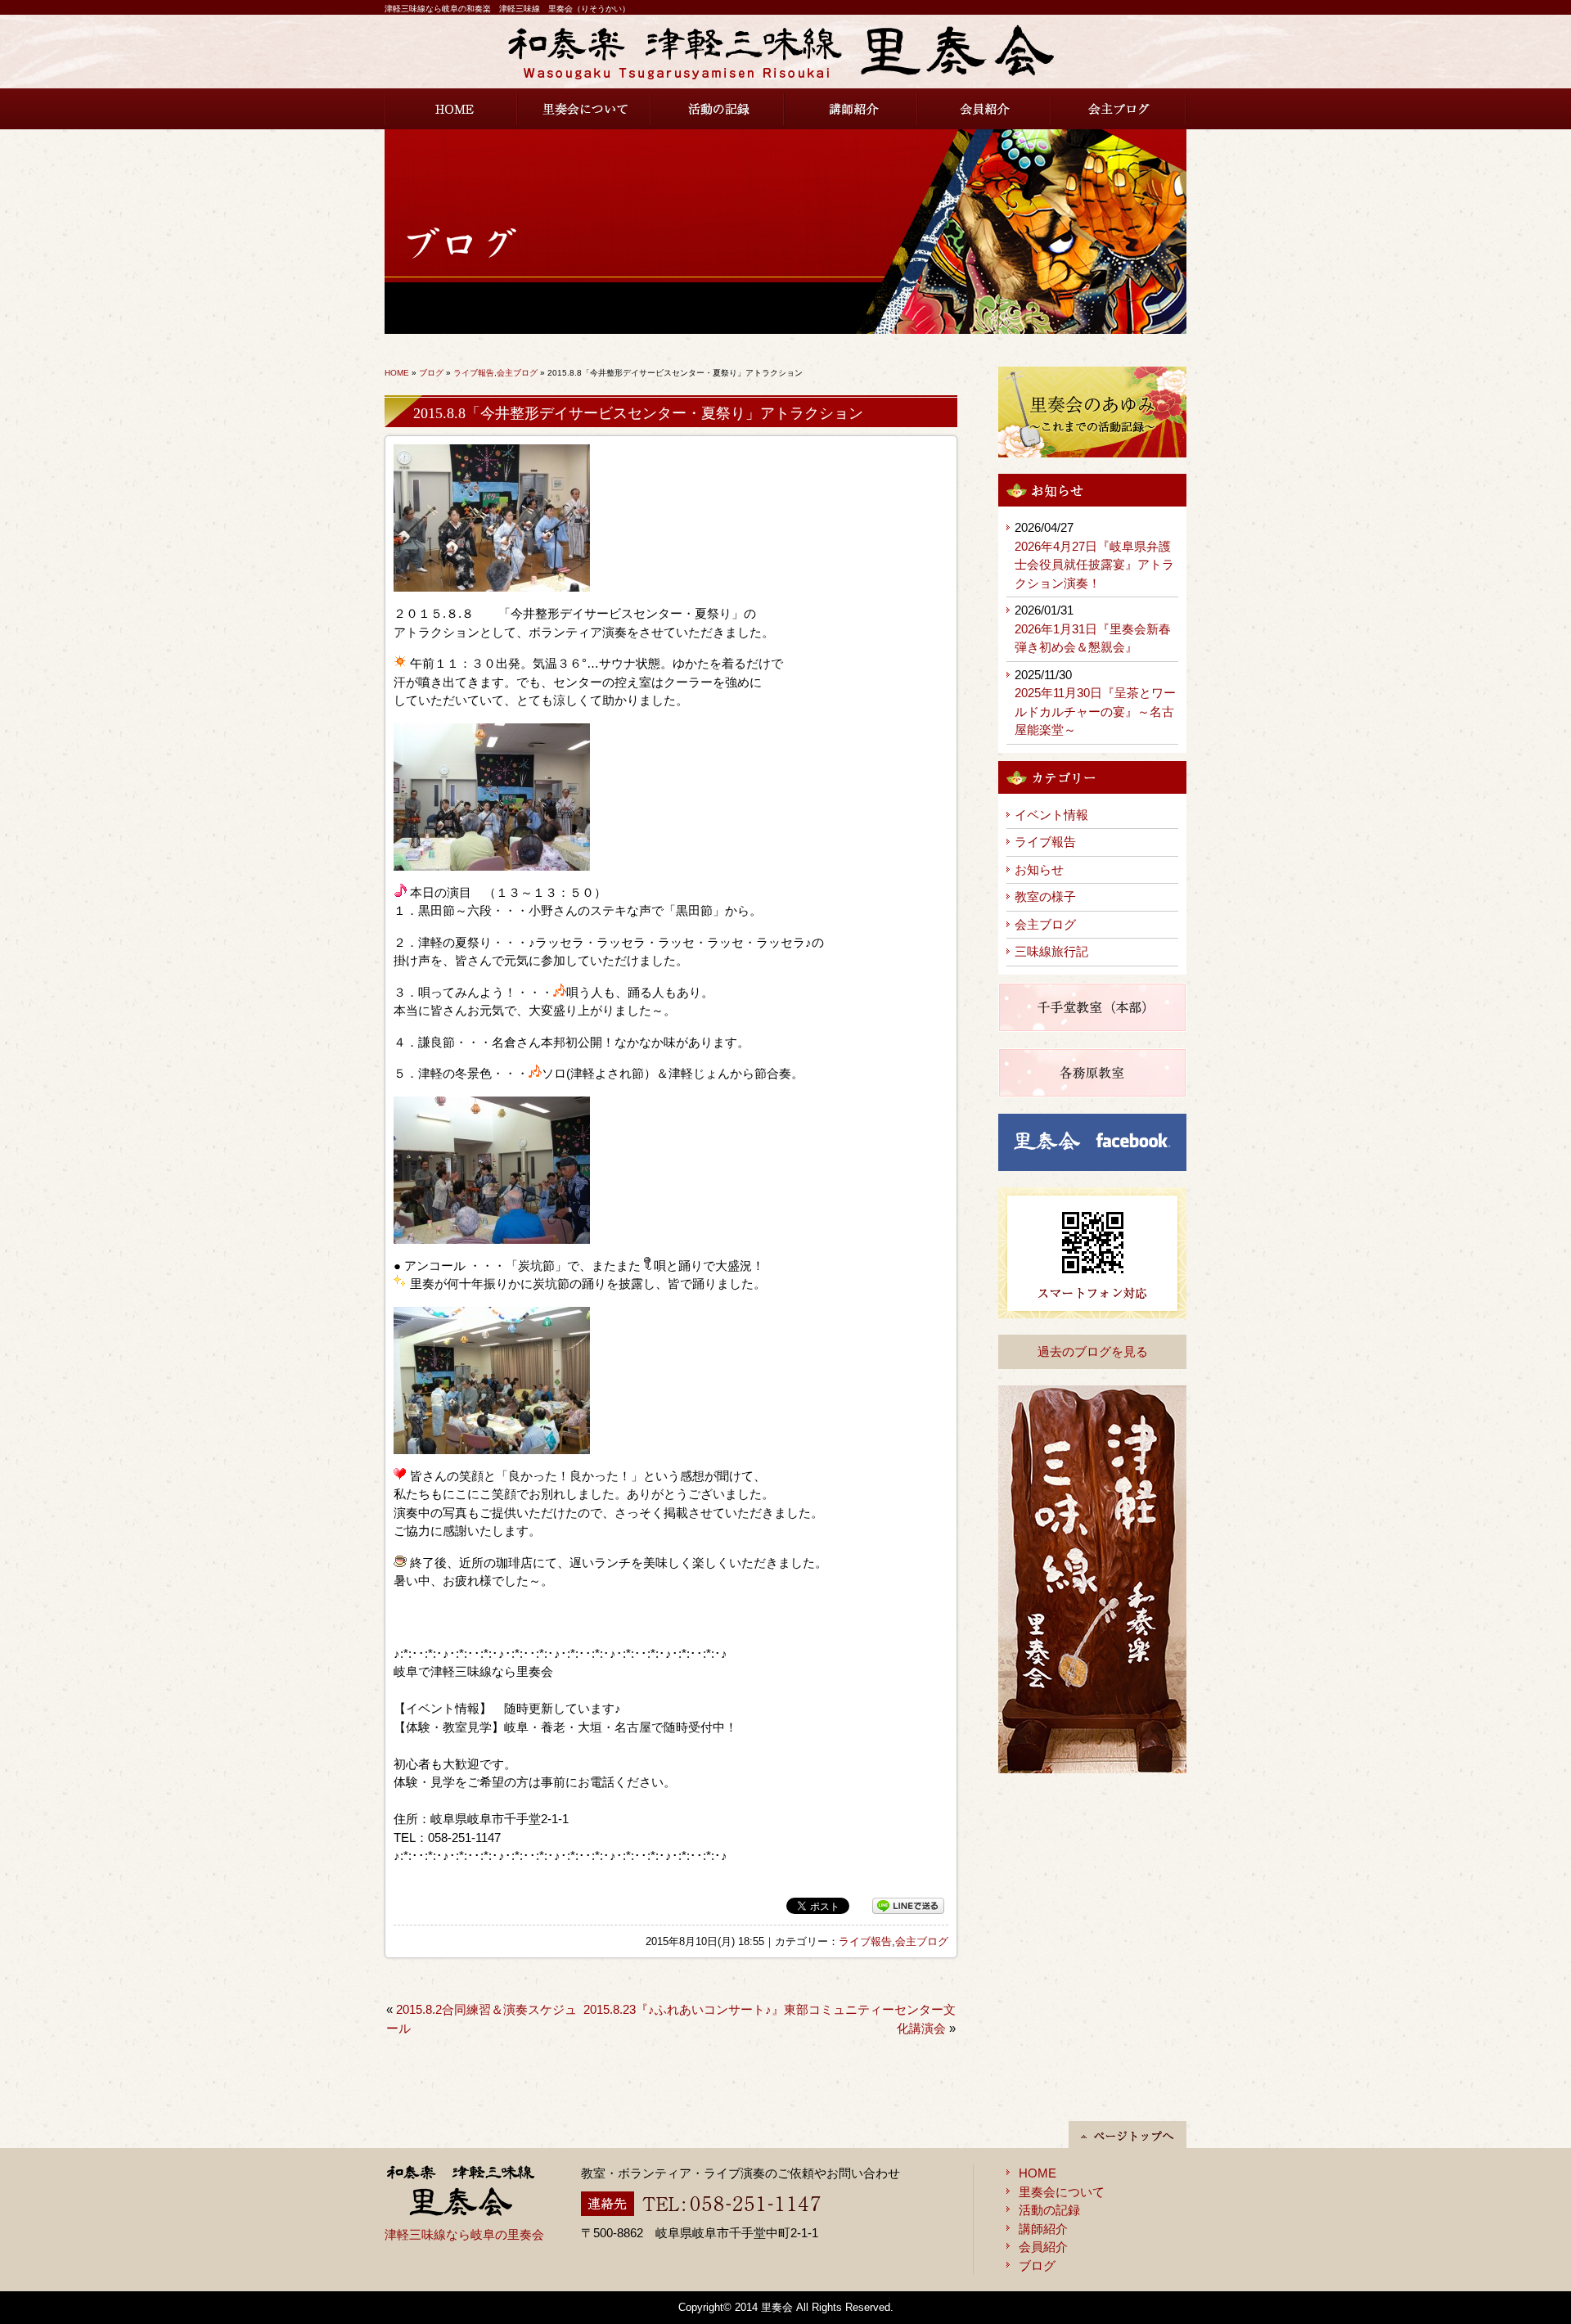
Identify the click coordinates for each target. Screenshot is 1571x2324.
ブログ (431, 373)
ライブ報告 (474, 373)
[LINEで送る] (908, 1906)
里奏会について (585, 109)
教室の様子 (1045, 896)
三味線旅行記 (1051, 951)
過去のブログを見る (1093, 1351)
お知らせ (1039, 869)
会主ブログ (1119, 109)
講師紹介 (851, 109)
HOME (451, 109)
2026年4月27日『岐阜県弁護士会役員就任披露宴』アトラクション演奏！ (1094, 565)
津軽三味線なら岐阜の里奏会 (464, 2234)
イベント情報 (1051, 815)
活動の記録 (718, 109)
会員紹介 (985, 109)
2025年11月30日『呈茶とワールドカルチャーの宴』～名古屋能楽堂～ (1095, 711)
